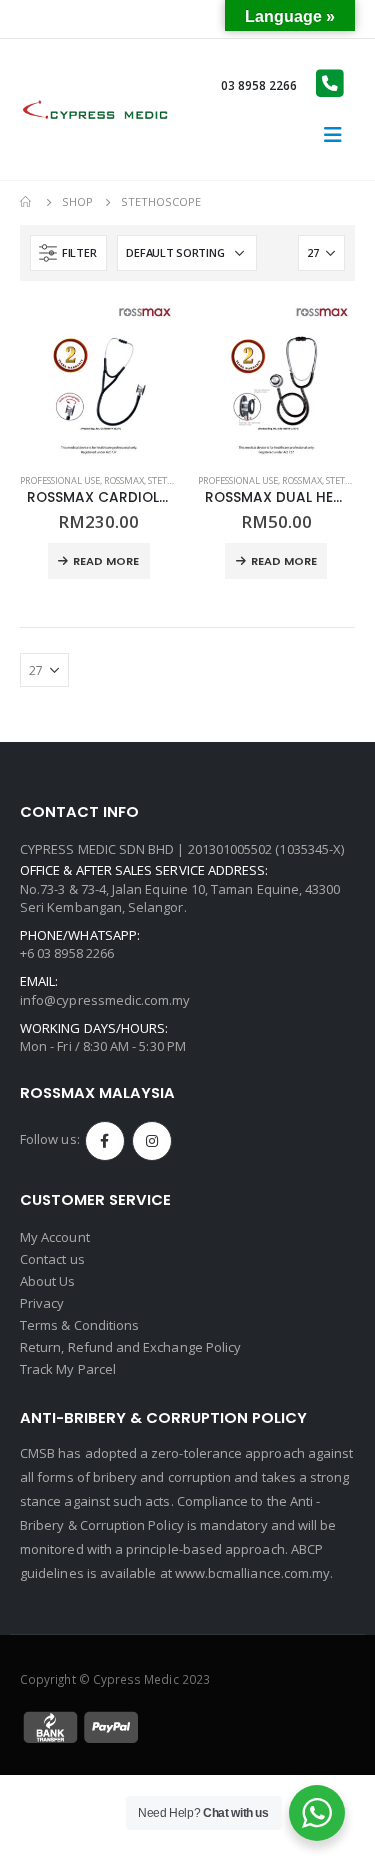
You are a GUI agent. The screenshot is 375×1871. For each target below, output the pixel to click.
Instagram (152, 1141)
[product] (99, 380)
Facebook (105, 1141)
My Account (55, 1237)
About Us (48, 1281)
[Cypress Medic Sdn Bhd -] (95, 109)
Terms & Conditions (79, 1325)
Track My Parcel (68, 1369)
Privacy (42, 1303)
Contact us (52, 1259)
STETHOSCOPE (176, 480)
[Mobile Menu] (333, 135)
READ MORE (106, 561)
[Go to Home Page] (27, 202)
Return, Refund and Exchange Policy (130, 1347)
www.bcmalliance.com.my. (254, 1573)
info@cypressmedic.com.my (105, 1000)
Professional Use (60, 480)
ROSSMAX (124, 480)
